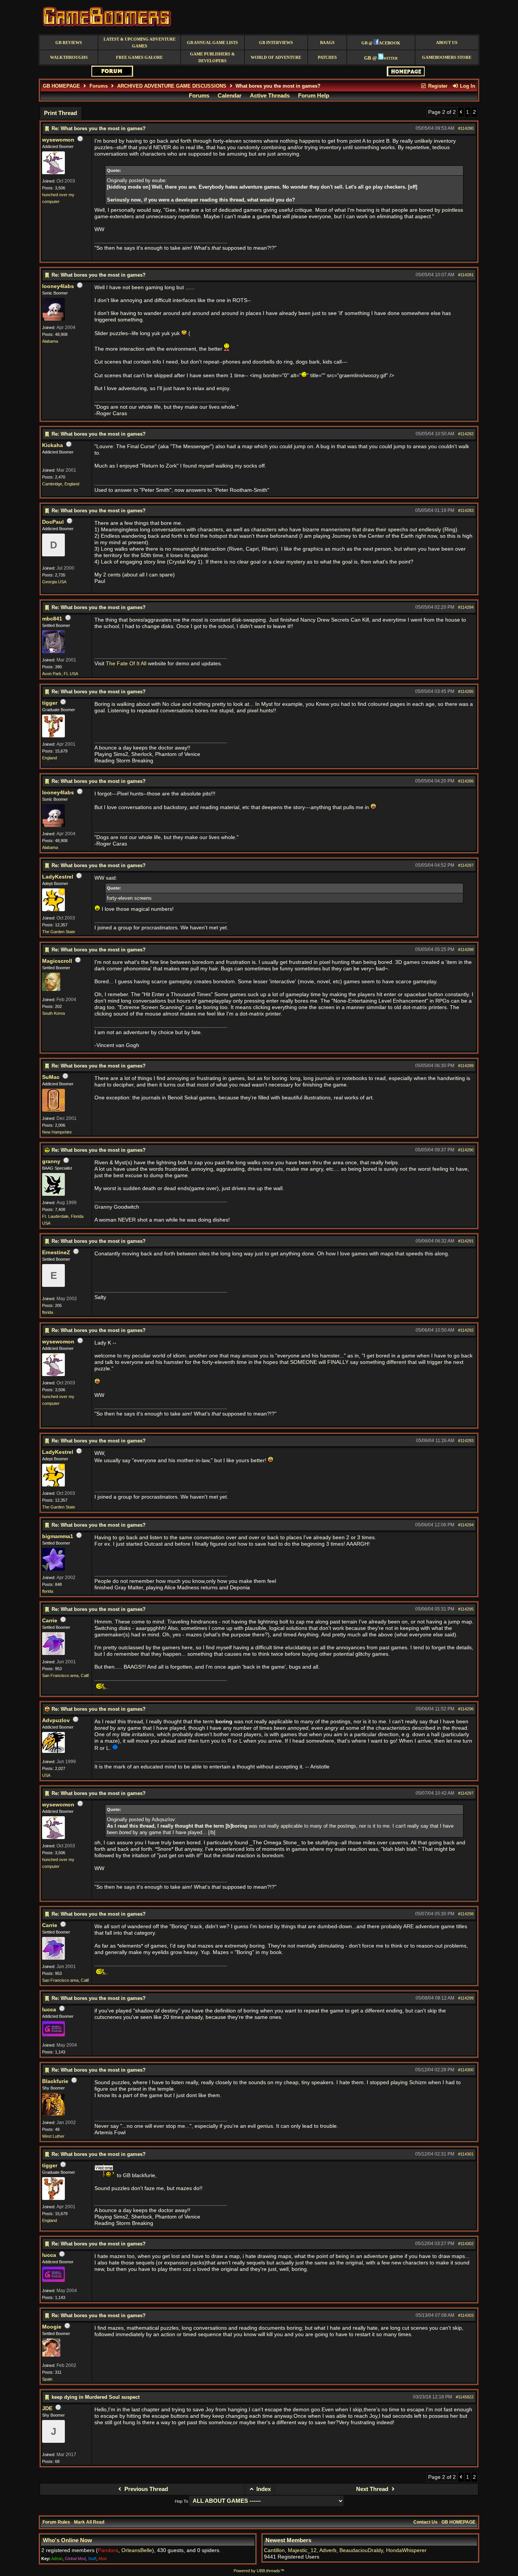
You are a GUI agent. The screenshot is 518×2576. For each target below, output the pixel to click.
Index (263, 2489)
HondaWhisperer (406, 2550)
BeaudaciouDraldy (361, 2550)
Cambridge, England (61, 484)
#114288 (466, 949)
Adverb (328, 2550)
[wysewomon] (53, 173)
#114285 (466, 691)
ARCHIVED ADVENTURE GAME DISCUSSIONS (172, 86)
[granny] (53, 1194)
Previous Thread (145, 2489)
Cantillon (274, 2550)
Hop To (181, 2501)
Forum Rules (56, 2522)
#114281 (466, 275)
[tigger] (53, 736)
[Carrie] (53, 1653)
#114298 (466, 1914)
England (49, 758)
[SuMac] (53, 1110)
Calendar (230, 96)
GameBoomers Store (447, 57)
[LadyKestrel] (53, 910)
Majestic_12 (302, 2550)
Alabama (50, 341)
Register (437, 86)
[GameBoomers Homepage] (406, 75)
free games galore (139, 57)
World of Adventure (276, 57)
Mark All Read (89, 2522)
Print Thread (60, 113)
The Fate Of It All (126, 664)
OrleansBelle (137, 2550)
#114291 (466, 1241)
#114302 (466, 2244)
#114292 (466, 1330)
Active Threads (270, 96)
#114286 (466, 781)
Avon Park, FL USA (60, 674)
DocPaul (53, 522)
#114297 (466, 1793)
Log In (467, 86)
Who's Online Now (67, 2540)
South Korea (53, 1013)
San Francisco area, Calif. (66, 1675)
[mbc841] (53, 652)
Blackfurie (55, 2081)
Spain (47, 2379)
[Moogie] (51, 2355)
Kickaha (53, 445)
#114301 (466, 2154)
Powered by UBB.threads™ (259, 2571)
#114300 (466, 2070)
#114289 (466, 1066)
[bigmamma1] (53, 1569)
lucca (49, 2010)
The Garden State (59, 932)
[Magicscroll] (51, 989)
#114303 (466, 2315)
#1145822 (465, 2397)
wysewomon (58, 140)
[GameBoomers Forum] (112, 75)
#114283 (466, 510)
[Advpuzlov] (53, 1751)
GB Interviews (276, 43)
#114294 (466, 1525)
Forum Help (314, 96)
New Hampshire (57, 1132)
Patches (327, 57)
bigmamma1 (58, 1536)
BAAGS (327, 43)
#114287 (466, 865)
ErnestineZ (56, 1253)
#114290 (466, 1150)
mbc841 (52, 619)
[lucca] (53, 2035)
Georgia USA (54, 582)
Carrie (50, 1621)
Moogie (52, 2327)
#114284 (466, 607)
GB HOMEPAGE (61, 86)
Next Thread (373, 2489)
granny (51, 1161)
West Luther (53, 2136)
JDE (47, 2408)
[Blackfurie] (53, 2114)
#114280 (466, 128)
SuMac (51, 1077)
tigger (50, 703)
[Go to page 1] (461, 112)
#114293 (466, 1441)
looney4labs (58, 286)
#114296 (466, 1709)
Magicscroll (57, 961)
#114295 (466, 1609)
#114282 (466, 434)
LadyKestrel (58, 877)
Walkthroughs (69, 57)
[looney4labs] (53, 319)
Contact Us (425, 2522)
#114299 (466, 1998)
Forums (99, 86)
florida (48, 1312)
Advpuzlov (56, 1720)
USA (46, 1775)
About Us (447, 43)
